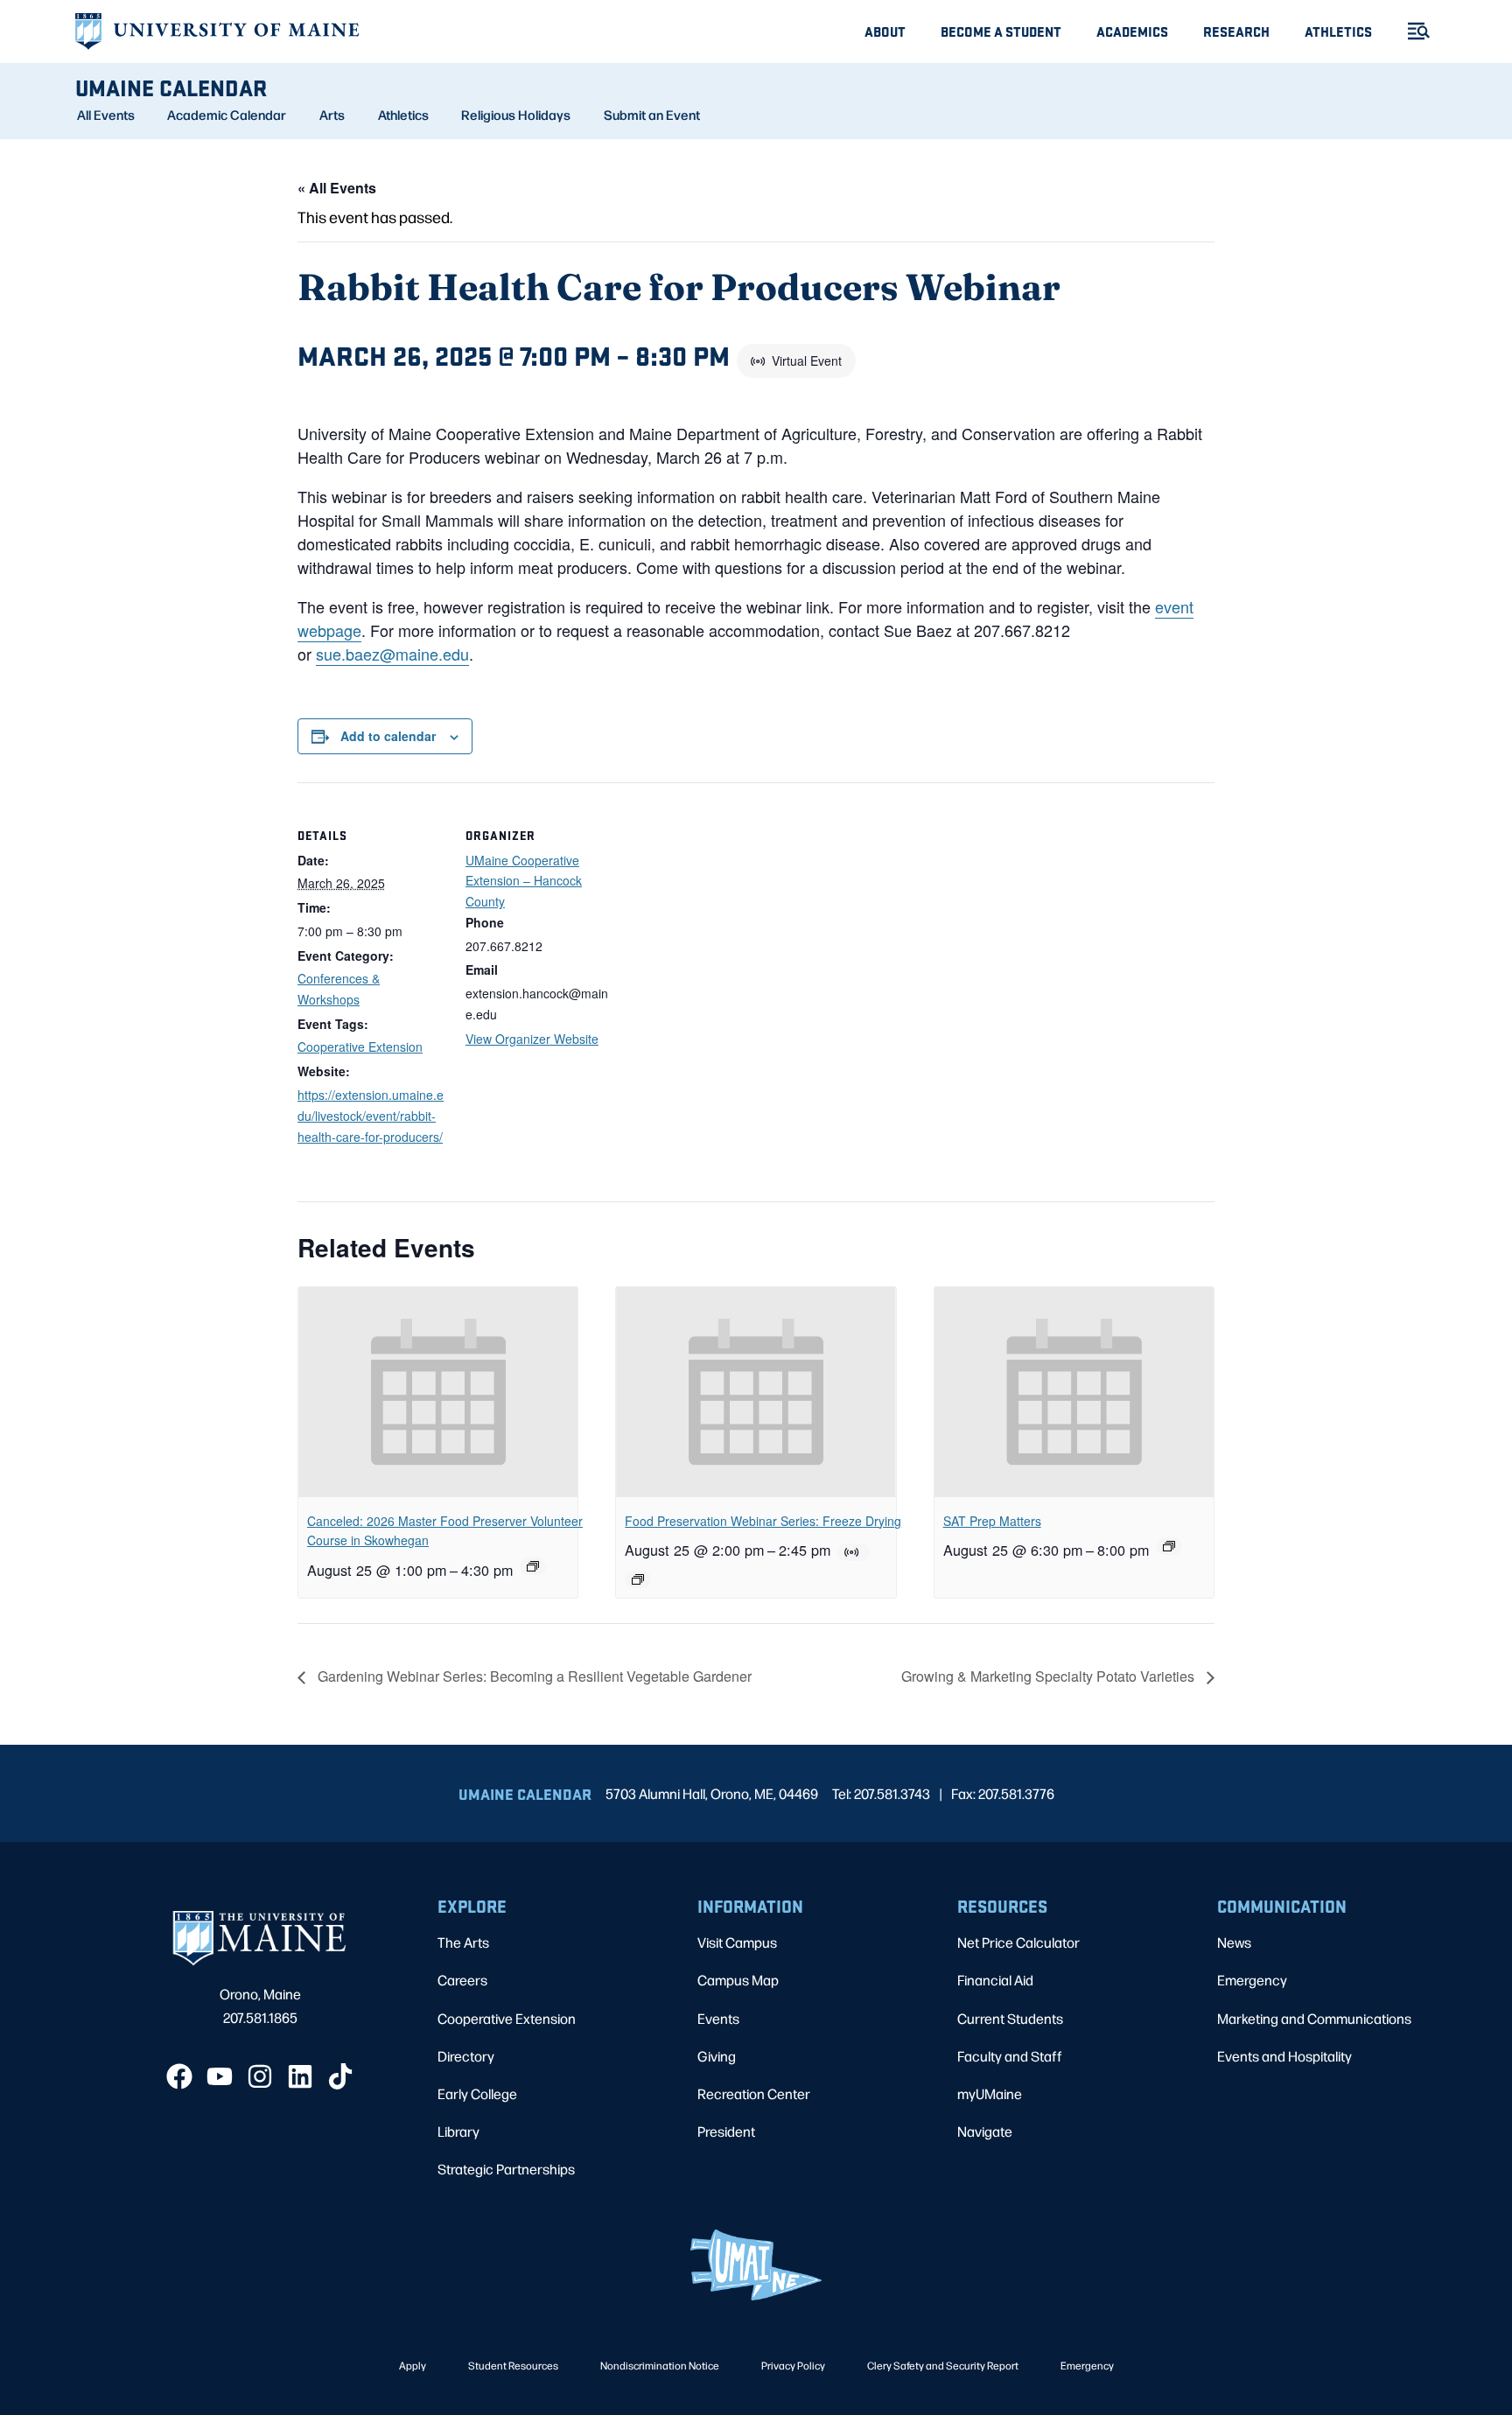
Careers (462, 1980)
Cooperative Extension (360, 1046)
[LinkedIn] (300, 2076)
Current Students (1010, 2018)
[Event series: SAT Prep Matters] (1169, 1546)
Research (1236, 31)
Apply (413, 2365)
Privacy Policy (793, 2365)
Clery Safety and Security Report (943, 2365)
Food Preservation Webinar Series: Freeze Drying (763, 1521)
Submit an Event (652, 115)
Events (718, 2018)
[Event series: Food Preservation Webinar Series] (638, 1579)
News (1234, 1942)
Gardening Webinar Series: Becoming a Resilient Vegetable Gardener (533, 1676)
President (726, 2131)
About (885, 31)
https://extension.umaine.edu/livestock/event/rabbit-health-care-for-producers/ (371, 1116)
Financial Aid (995, 1980)
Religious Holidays (516, 115)
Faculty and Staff (1010, 2056)
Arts (332, 115)
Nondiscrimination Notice (660, 2365)
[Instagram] (260, 2076)
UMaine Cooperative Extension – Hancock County (524, 881)
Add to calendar (388, 736)
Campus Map (738, 1980)
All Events (106, 115)
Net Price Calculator (1018, 1942)
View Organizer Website (532, 1039)
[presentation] (438, 1392)
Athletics (1338, 31)
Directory (466, 2056)
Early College (477, 2093)
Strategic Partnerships (506, 2169)
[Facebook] (179, 2076)
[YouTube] (220, 2076)
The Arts (463, 1942)
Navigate (985, 2131)
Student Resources (513, 2365)
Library (458, 2131)
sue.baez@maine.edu (392, 654)
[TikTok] (340, 2076)
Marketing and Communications (1314, 2018)
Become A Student (1001, 31)
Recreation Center (754, 2093)
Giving (717, 2056)
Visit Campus (737, 1942)
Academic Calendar (227, 115)
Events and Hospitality (1284, 2056)
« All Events (337, 188)
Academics (1132, 31)
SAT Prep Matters (992, 1521)
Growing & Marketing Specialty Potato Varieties (1050, 1676)
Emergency (1252, 1980)
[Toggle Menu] (1411, 31)
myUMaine (990, 2093)
